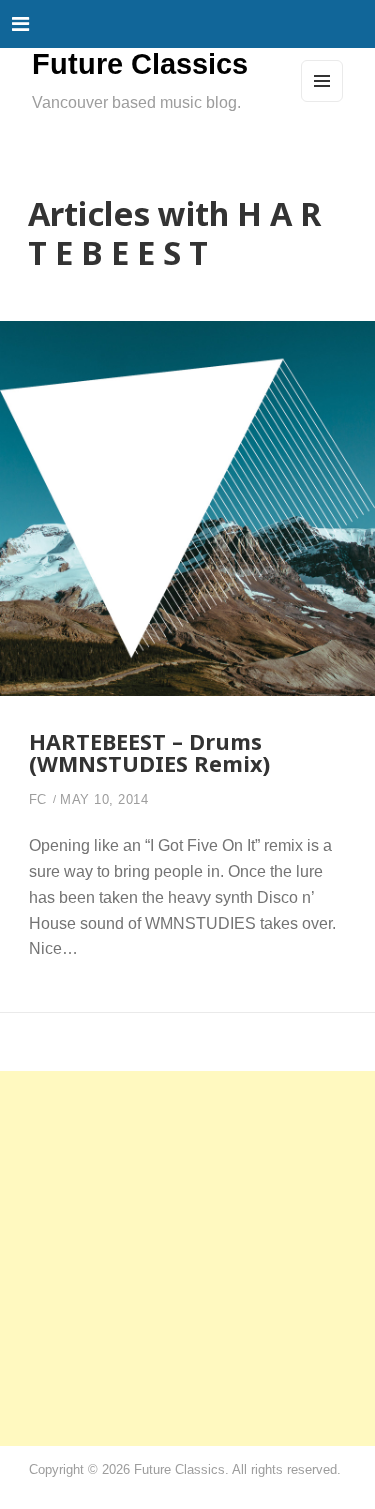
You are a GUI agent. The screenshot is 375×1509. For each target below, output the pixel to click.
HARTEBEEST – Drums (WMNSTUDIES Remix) (149, 752)
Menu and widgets (322, 101)
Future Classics (140, 64)
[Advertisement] (187, 1258)
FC (38, 800)
